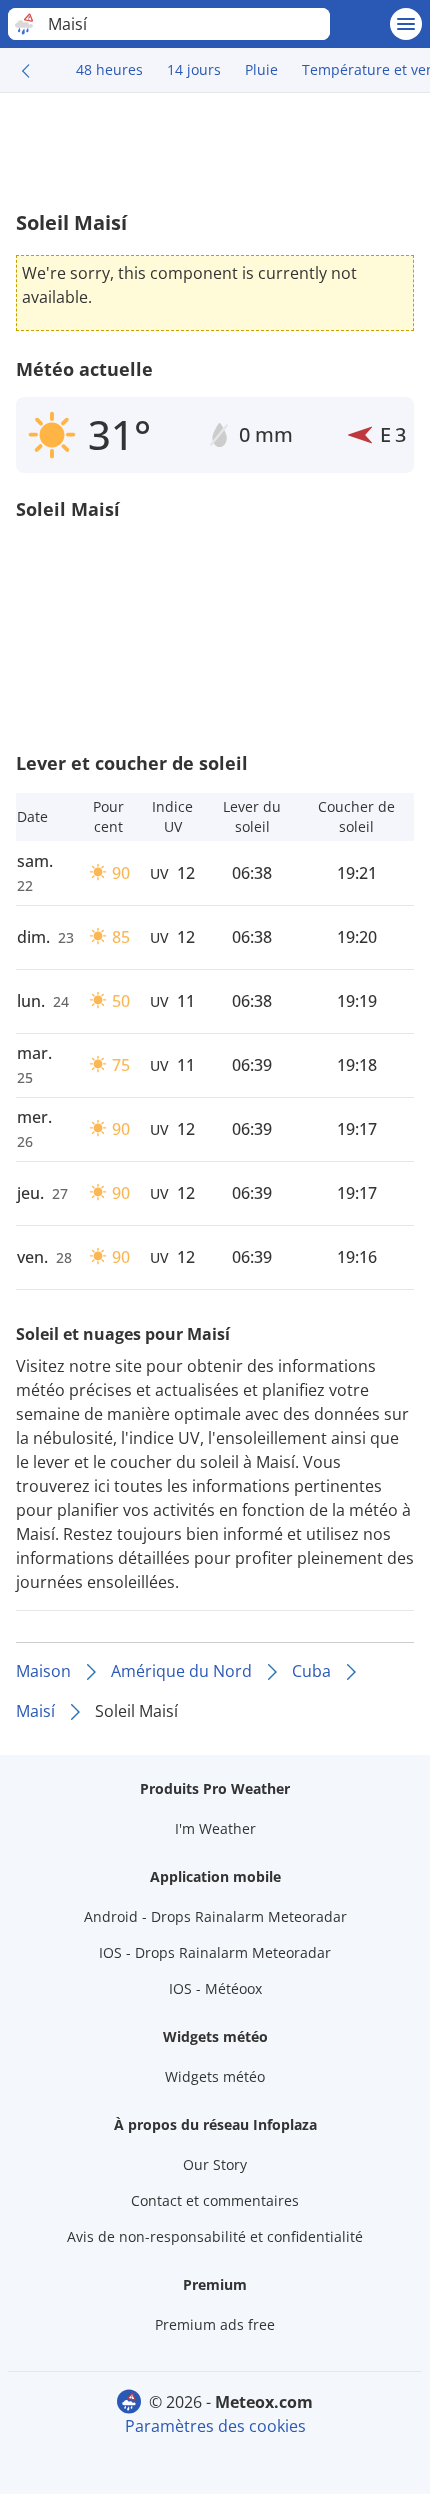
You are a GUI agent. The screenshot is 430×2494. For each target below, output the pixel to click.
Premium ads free (215, 2324)
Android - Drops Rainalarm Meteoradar (215, 1916)
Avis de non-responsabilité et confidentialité (215, 2236)
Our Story (215, 2164)
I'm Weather (215, 1828)
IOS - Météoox (215, 1988)
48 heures (109, 69)
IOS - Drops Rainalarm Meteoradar (215, 1952)
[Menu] (406, 24)
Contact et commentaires (215, 2200)
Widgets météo (215, 2076)
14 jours (194, 69)
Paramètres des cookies (215, 2426)
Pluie (261, 69)
